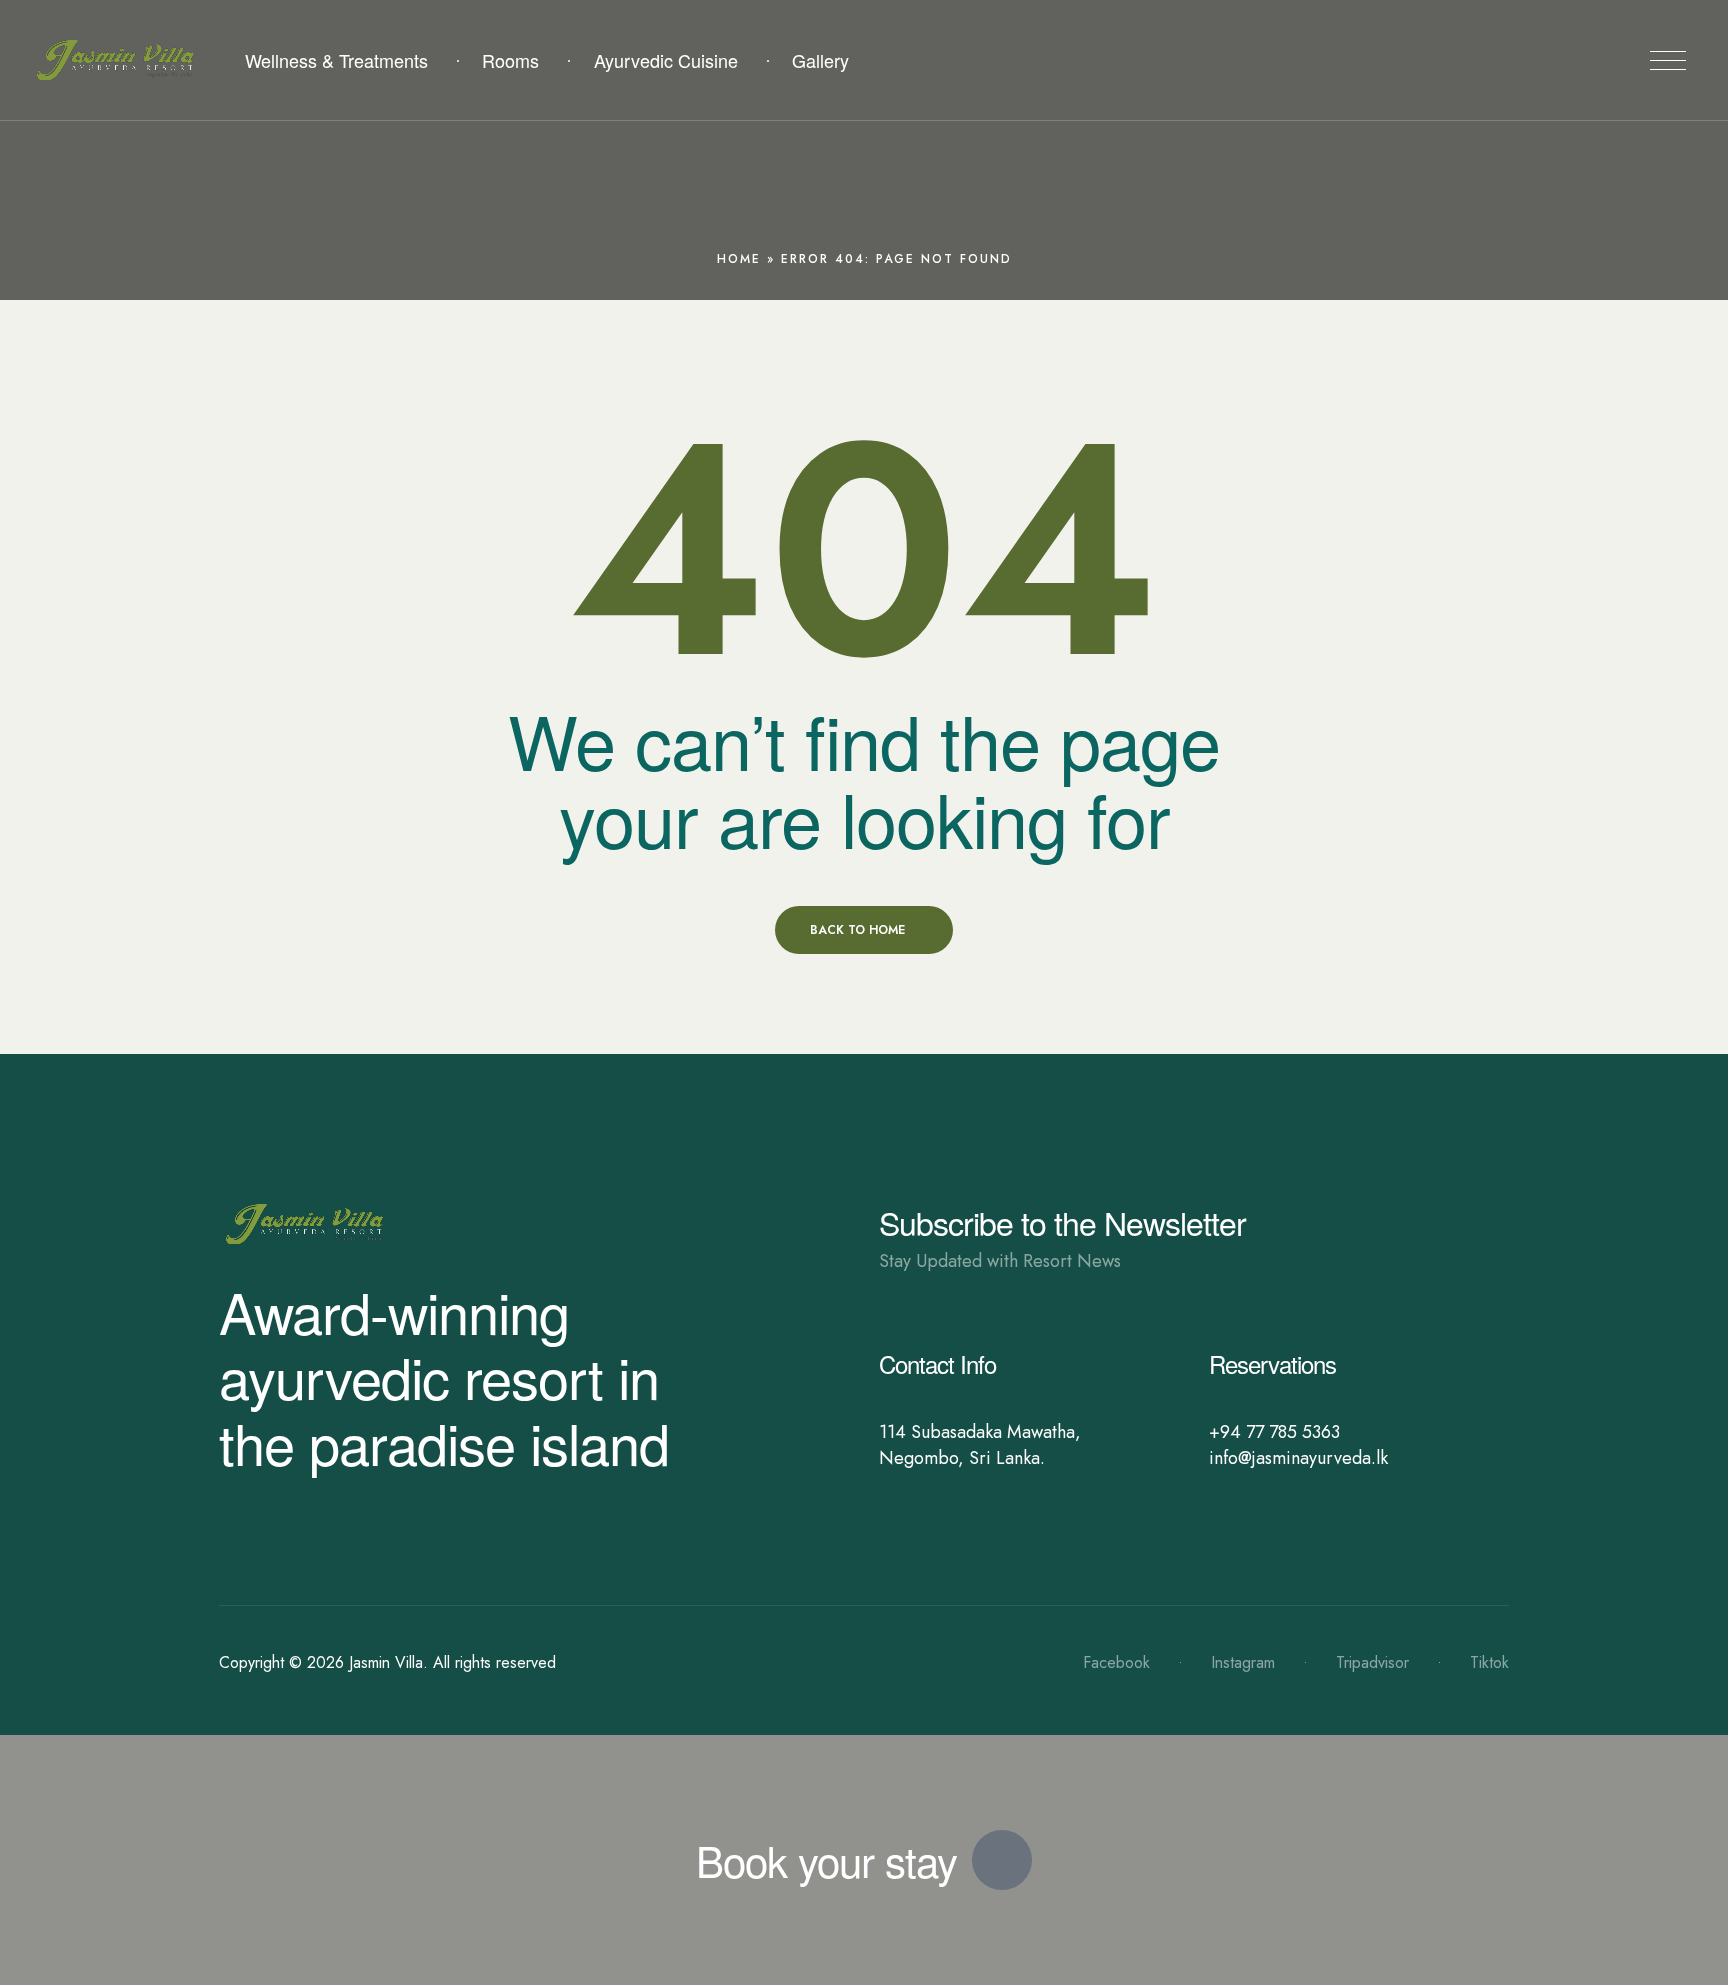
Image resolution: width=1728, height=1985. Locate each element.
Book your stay (826, 1860)
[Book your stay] (1002, 1860)
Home (739, 259)
